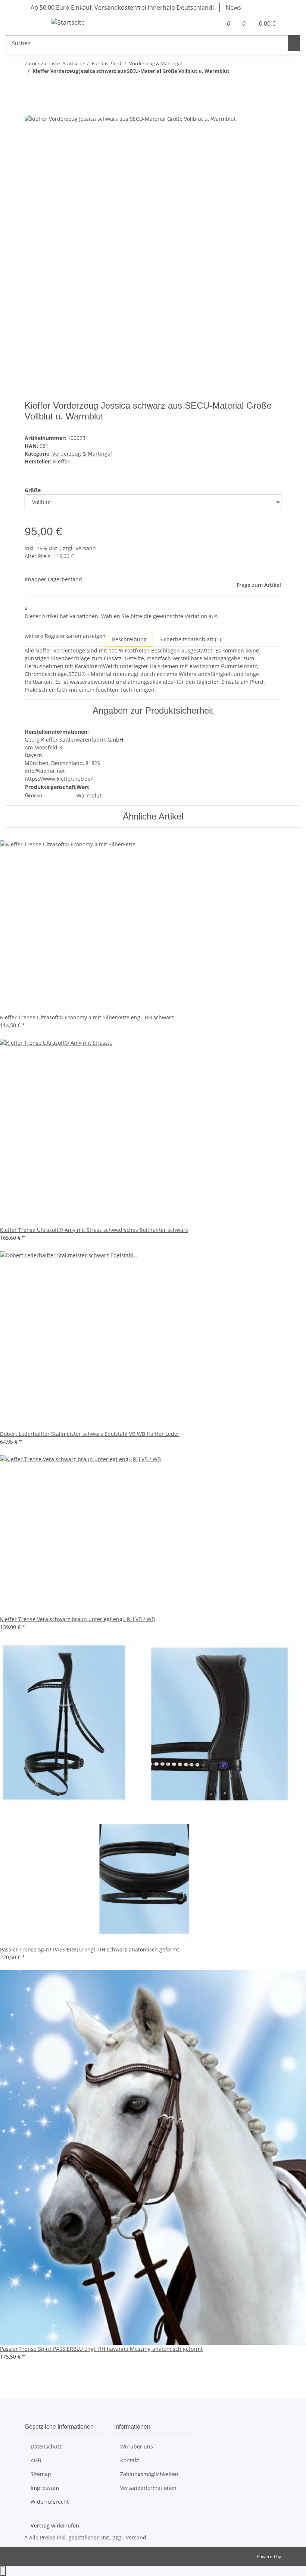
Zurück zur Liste (42, 63)
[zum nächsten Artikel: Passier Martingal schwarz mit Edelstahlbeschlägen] (44, 86)
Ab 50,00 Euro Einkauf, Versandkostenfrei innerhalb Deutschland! (122, 7)
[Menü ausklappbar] (34, 23)
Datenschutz (46, 2446)
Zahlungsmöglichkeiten (149, 2474)
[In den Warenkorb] (31, 110)
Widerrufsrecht (50, 2502)
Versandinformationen (148, 2488)
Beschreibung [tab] (129, 639)
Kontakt (130, 2460)
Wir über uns (137, 2446)
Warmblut (89, 795)
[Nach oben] (3, 2571)
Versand (86, 548)
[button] (215, 23)
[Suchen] (294, 43)
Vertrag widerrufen (55, 2525)
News (233, 7)
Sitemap (41, 2474)
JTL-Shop (291, 2556)
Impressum (45, 2488)
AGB (36, 2460)
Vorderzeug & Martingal (82, 454)
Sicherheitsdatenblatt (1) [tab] (190, 639)
